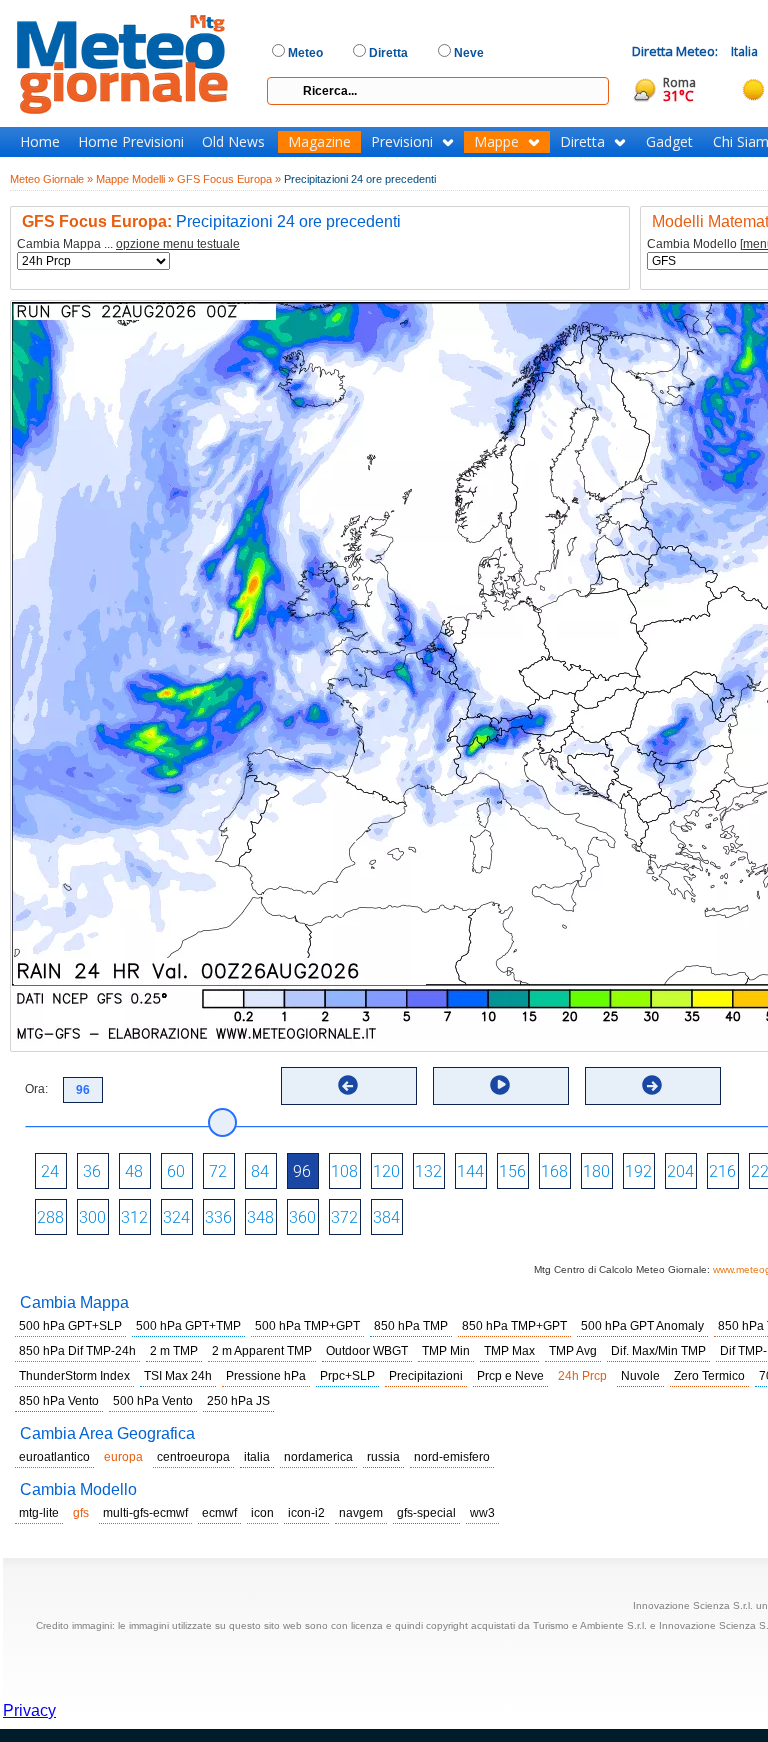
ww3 (482, 1513)
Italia (744, 51)
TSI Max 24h (178, 1376)
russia (383, 1457)
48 (134, 1171)
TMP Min (446, 1351)
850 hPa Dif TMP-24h (77, 1351)
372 (344, 1217)
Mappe (496, 142)
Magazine (319, 142)
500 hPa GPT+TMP (188, 1326)
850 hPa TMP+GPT (514, 1326)
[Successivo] (652, 1085)
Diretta (582, 142)
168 (554, 1171)
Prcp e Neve (510, 1376)
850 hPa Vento (59, 1401)
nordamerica (318, 1457)
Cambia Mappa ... (128, 244)
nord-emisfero (452, 1457)
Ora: (36, 1089)
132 (428, 1171)
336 (218, 1217)
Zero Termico (709, 1376)
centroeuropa (193, 1457)
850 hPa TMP (411, 1326)
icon (262, 1513)
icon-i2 (306, 1513)
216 (722, 1171)
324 (176, 1217)
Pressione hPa (266, 1376)
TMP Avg (573, 1351)
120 (386, 1171)
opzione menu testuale (178, 244)
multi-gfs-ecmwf (145, 1513)
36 (92, 1171)
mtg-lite (39, 1513)
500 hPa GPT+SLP (70, 1326)
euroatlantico (54, 1457)
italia (257, 1457)
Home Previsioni (131, 142)
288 (50, 1217)
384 (386, 1217)
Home (40, 142)
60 (176, 1171)
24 (50, 1171)
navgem (361, 1513)
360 (302, 1217)
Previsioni (402, 142)
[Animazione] (500, 1085)
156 (512, 1171)
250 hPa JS (238, 1401)
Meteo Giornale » (51, 179)
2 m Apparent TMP (262, 1351)
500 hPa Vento (153, 1401)
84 (260, 1171)
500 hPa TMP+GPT (307, 1326)
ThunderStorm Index (74, 1376)
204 (680, 1171)
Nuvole (640, 1376)
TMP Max (509, 1351)
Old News (233, 142)
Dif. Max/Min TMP (658, 1351)
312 (134, 1217)
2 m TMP (174, 1351)
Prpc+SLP (347, 1376)
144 (470, 1171)
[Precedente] (348, 1085)
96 (302, 1171)
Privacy (29, 1710)
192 (638, 1171)
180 (596, 1171)
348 (260, 1217)
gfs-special (426, 1513)
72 (218, 1171)
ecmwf (219, 1513)
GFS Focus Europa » (229, 179)
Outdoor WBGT (367, 1351)
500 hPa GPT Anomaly (642, 1326)
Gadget (669, 142)
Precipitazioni (426, 1376)
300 (92, 1217)
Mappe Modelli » (135, 179)
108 (344, 1171)
